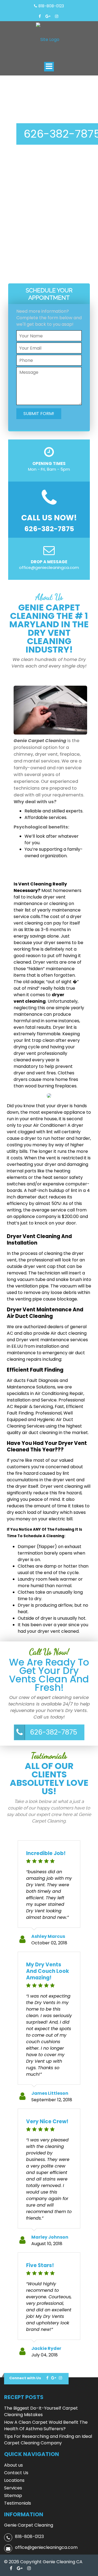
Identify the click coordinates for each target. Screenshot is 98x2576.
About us (13, 2465)
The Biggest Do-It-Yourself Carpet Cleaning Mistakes (41, 2411)
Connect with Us (25, 2378)
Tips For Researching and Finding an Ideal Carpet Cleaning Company (48, 2440)
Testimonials (18, 2503)
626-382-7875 (53, 1732)
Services (13, 2488)
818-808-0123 (51, 6)
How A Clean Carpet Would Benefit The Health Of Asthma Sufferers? (46, 2425)
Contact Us (16, 2473)
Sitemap (13, 2496)
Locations (14, 2480)
